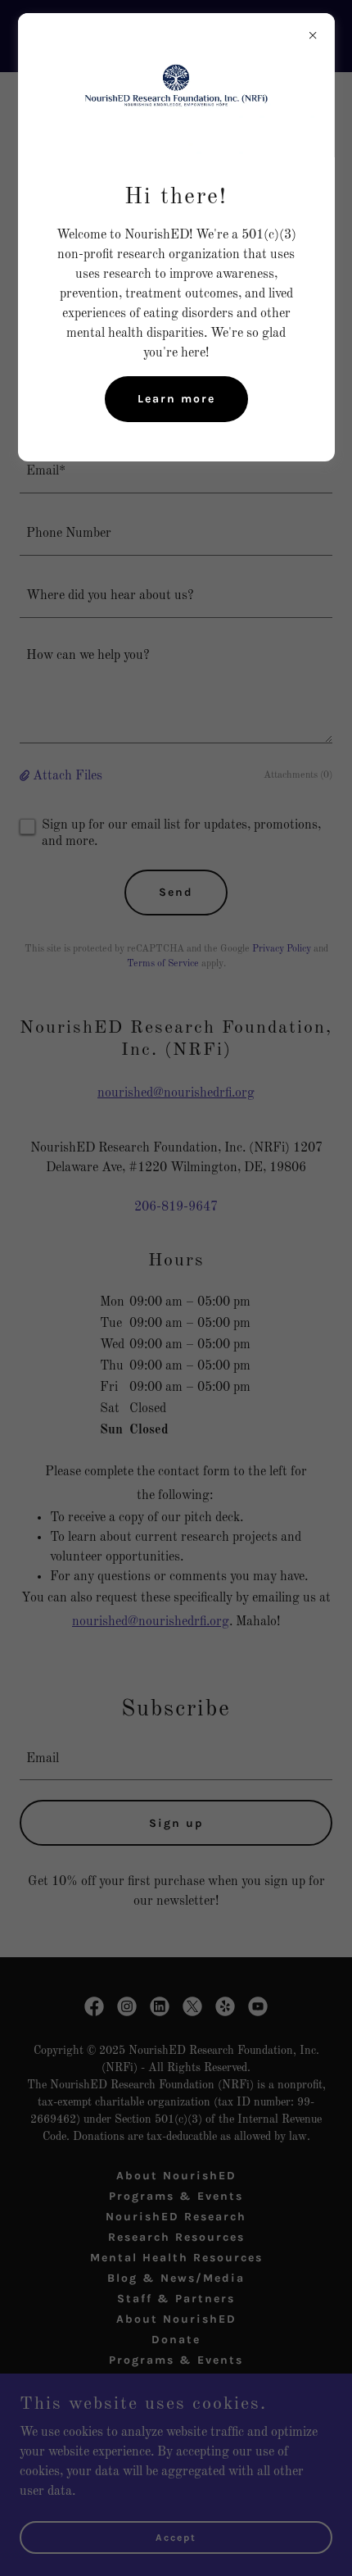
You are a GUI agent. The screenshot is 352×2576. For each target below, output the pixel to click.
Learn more (176, 399)
